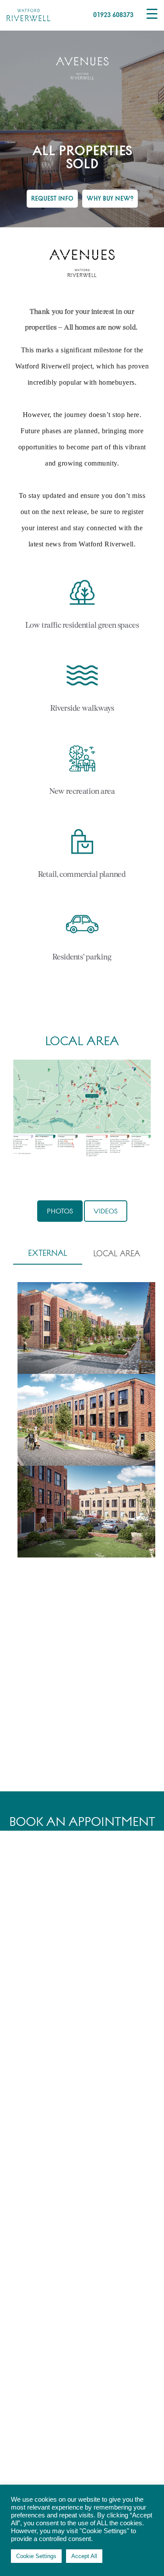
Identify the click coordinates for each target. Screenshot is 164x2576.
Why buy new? (110, 198)
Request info (52, 198)
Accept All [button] (84, 2556)
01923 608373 (113, 14)
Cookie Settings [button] (36, 2556)
